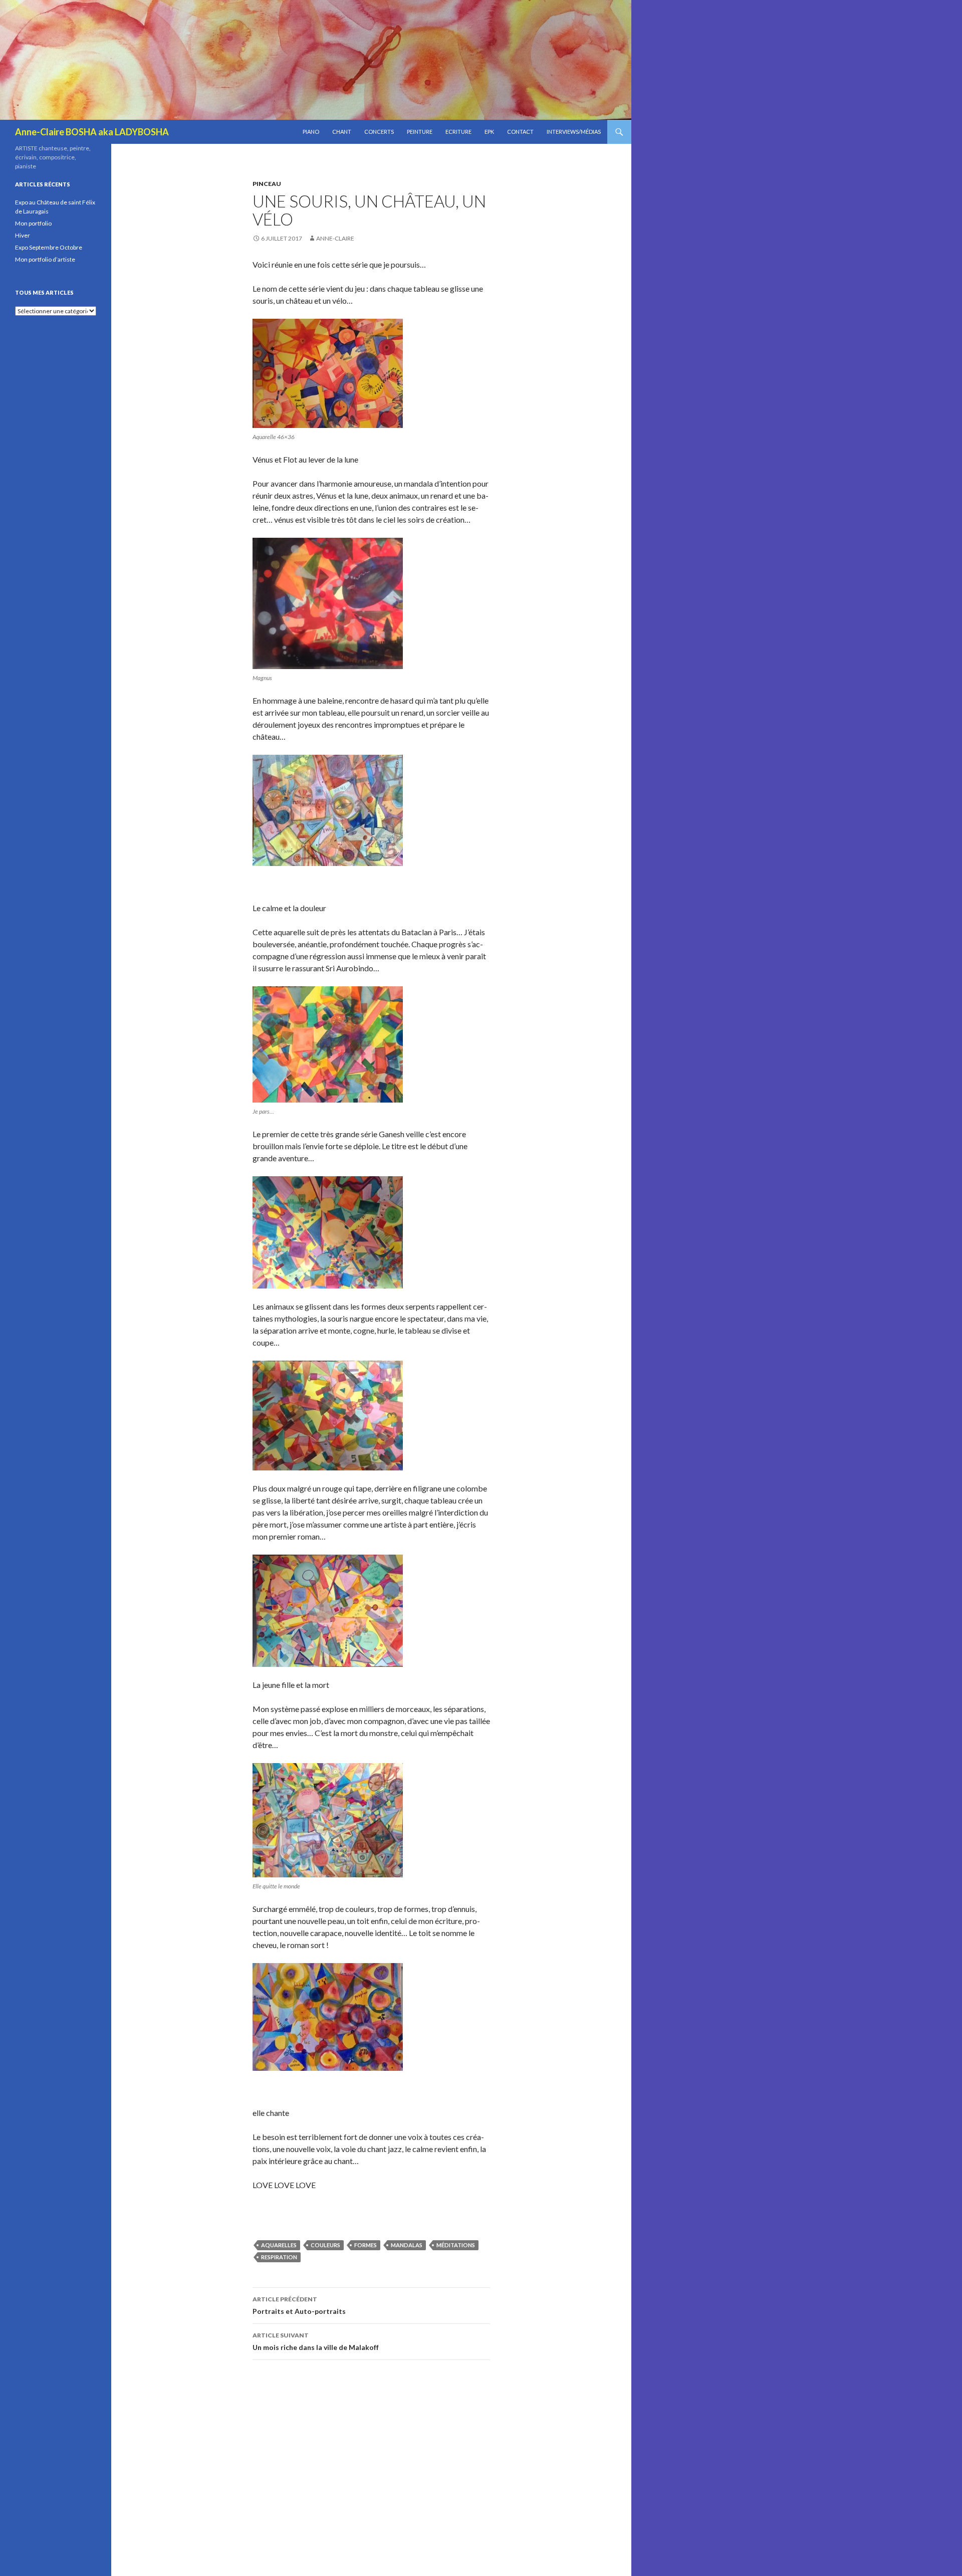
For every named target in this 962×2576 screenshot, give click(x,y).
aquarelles (279, 2245)
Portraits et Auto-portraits (299, 2305)
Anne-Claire (335, 238)
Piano (311, 132)
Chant (342, 132)
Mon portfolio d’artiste (45, 259)
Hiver (23, 235)
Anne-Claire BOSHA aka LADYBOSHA (92, 132)
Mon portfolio (33, 223)
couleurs (325, 2245)
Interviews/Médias (574, 132)
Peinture (420, 132)
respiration (279, 2257)
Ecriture (458, 132)
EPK (489, 132)
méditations (456, 2245)
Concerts (379, 132)
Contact (520, 132)
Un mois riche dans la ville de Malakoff (316, 2341)
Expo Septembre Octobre (49, 247)
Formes (366, 2245)
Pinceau (267, 184)
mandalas (407, 2245)
